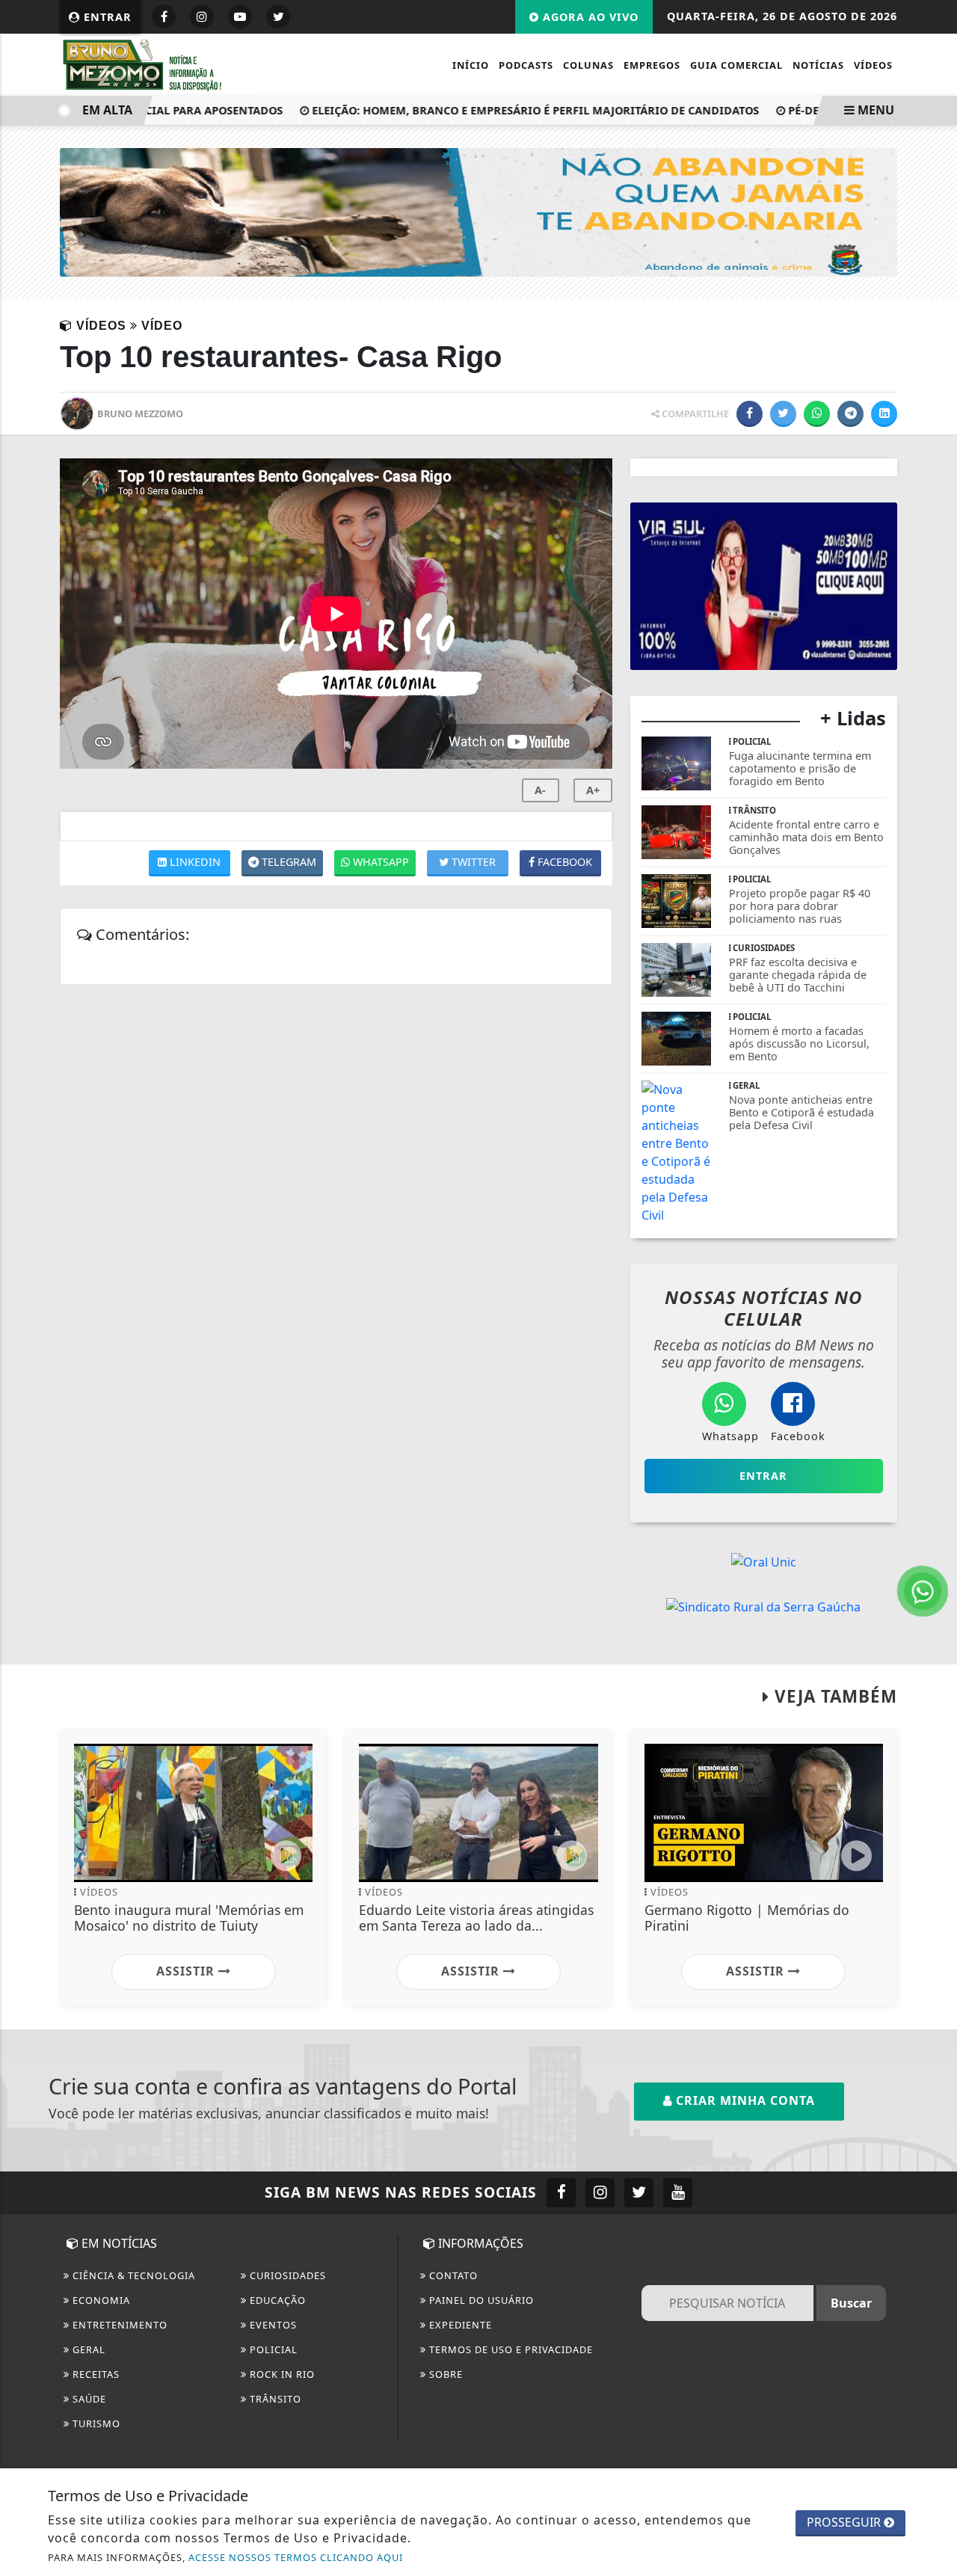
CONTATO (452, 2275)
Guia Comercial (736, 65)
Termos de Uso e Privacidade (510, 2349)
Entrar (106, 17)
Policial (272, 2349)
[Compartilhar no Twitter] (783, 414)
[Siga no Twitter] (278, 16)
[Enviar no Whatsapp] (817, 414)
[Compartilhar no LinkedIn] (884, 414)
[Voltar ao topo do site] (934, 1546)
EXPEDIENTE (459, 2325)
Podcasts (526, 65)
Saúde (88, 2399)
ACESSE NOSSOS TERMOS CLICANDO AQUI (296, 2557)
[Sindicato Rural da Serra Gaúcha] (763, 1606)
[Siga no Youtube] (240, 16)
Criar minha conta (744, 2100)
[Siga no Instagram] (202, 16)
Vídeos (873, 65)
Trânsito (274, 2399)
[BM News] (158, 64)
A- (540, 790)
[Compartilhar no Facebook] (750, 414)
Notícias (818, 65)
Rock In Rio (281, 2374)
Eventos (272, 2325)
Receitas (95, 2374)
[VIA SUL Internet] (764, 585)
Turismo (95, 2423)
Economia (100, 2300)
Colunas (588, 65)
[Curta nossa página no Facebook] (561, 2193)
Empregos (652, 65)
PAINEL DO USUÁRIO (480, 2300)
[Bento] (478, 212)
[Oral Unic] (764, 1561)
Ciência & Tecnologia (132, 2275)
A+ (593, 790)
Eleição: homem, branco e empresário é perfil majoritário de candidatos (508, 110)
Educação (276, 2300)
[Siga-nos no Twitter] (639, 2193)
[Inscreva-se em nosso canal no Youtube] (678, 2193)
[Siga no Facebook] (164, 16)
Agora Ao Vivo (589, 17)
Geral (87, 2349)
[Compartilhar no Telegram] (850, 414)
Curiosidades (286, 2275)
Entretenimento (119, 2325)
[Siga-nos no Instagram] (600, 2193)
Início (471, 65)
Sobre (444, 2374)
